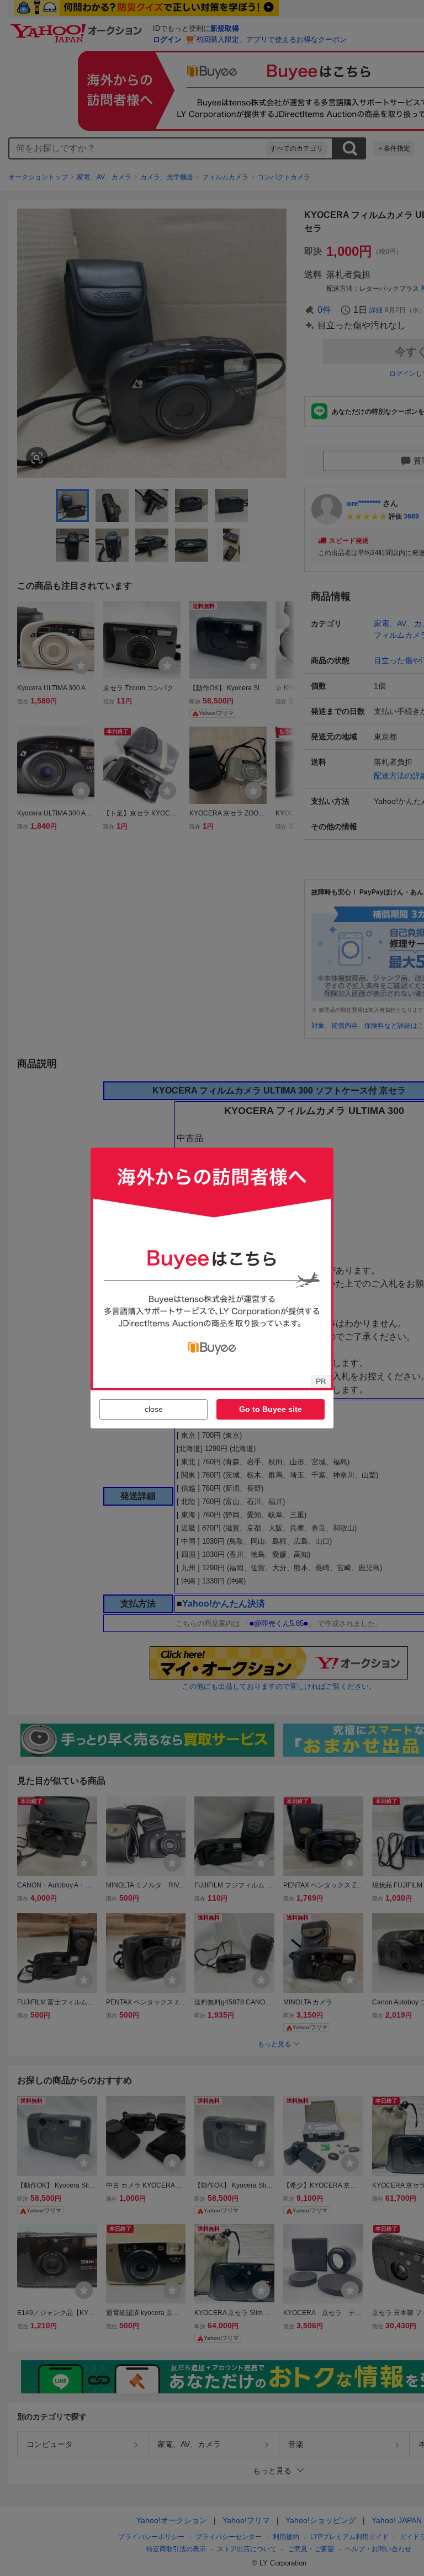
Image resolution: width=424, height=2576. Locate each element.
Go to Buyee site (271, 1409)
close (154, 1409)
